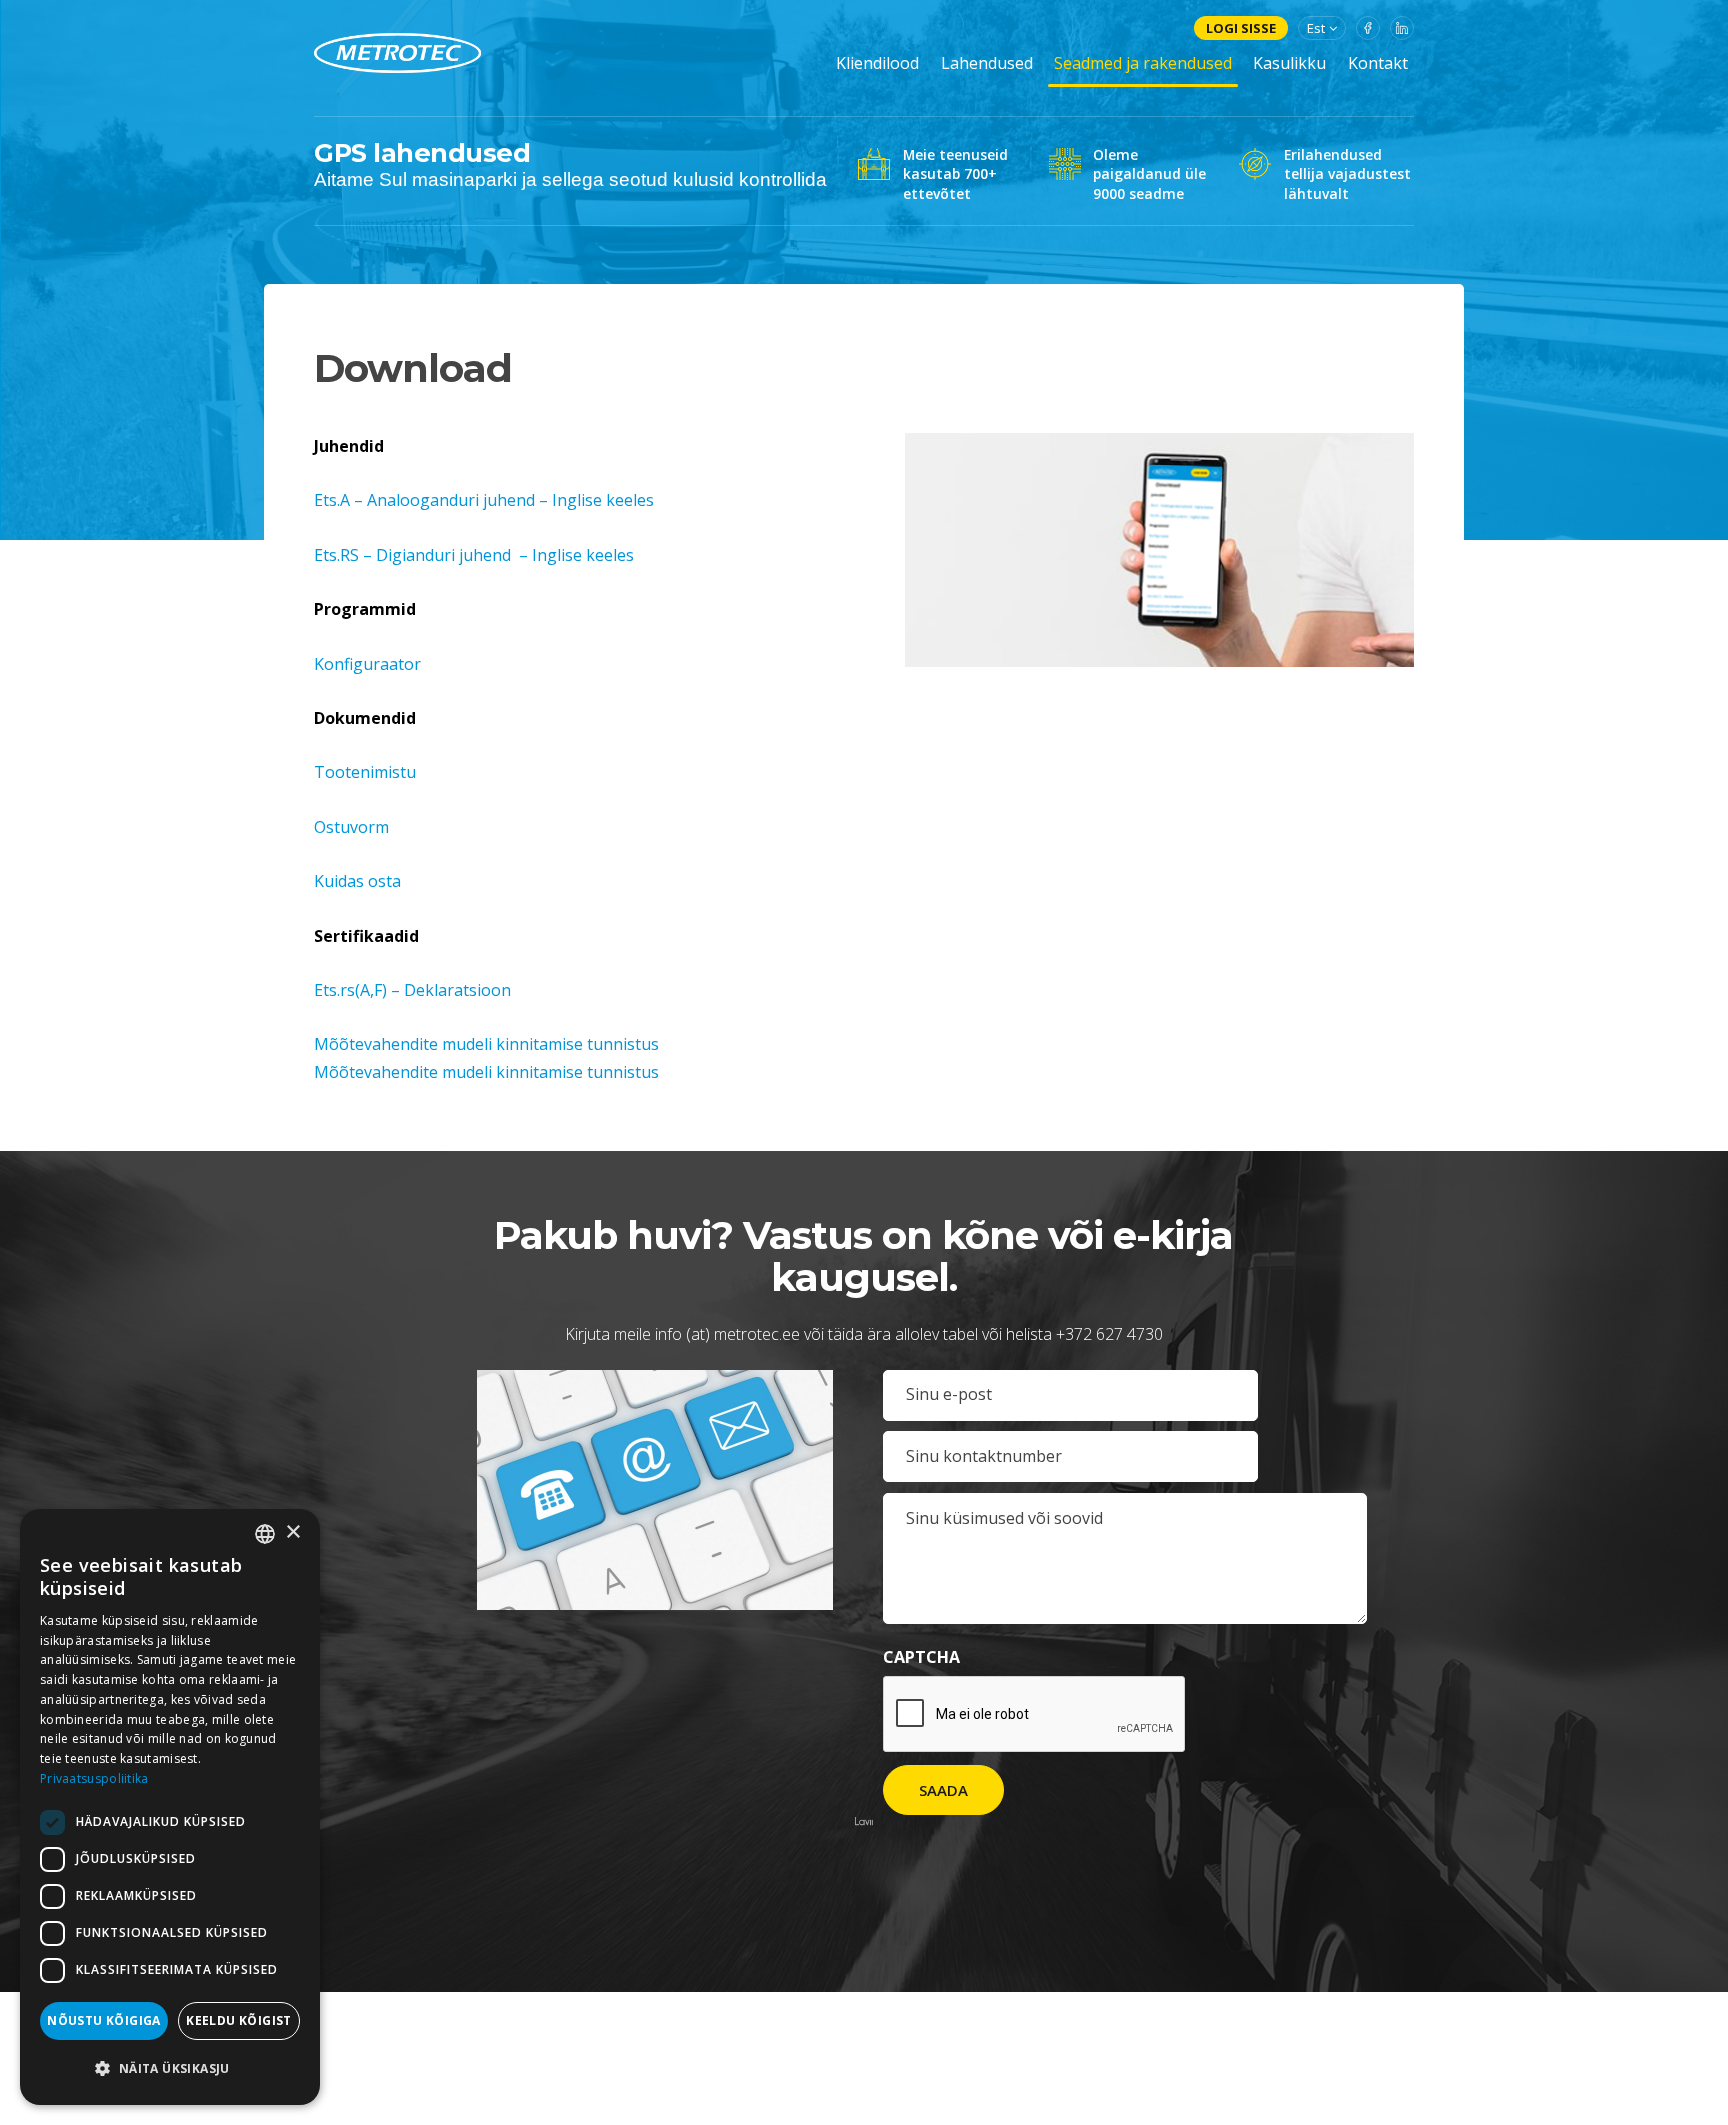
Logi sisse (1241, 28)
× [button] (292, 1532)
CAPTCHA (921, 1657)
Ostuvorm (351, 827)
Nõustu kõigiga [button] (104, 2020)
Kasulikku (1289, 63)
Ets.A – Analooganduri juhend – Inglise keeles (484, 500)
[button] (568, 1045)
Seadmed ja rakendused (1143, 63)
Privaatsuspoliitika (94, 1778)
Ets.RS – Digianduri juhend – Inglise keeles (474, 555)
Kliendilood (877, 63)
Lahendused (987, 63)
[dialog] (170, 1807)
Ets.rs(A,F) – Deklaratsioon (412, 990)
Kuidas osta (357, 881)
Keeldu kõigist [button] (239, 2020)
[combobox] (265, 1534)
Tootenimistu (365, 772)
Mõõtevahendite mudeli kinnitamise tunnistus (486, 1044)
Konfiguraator (367, 664)
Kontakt (1378, 63)
